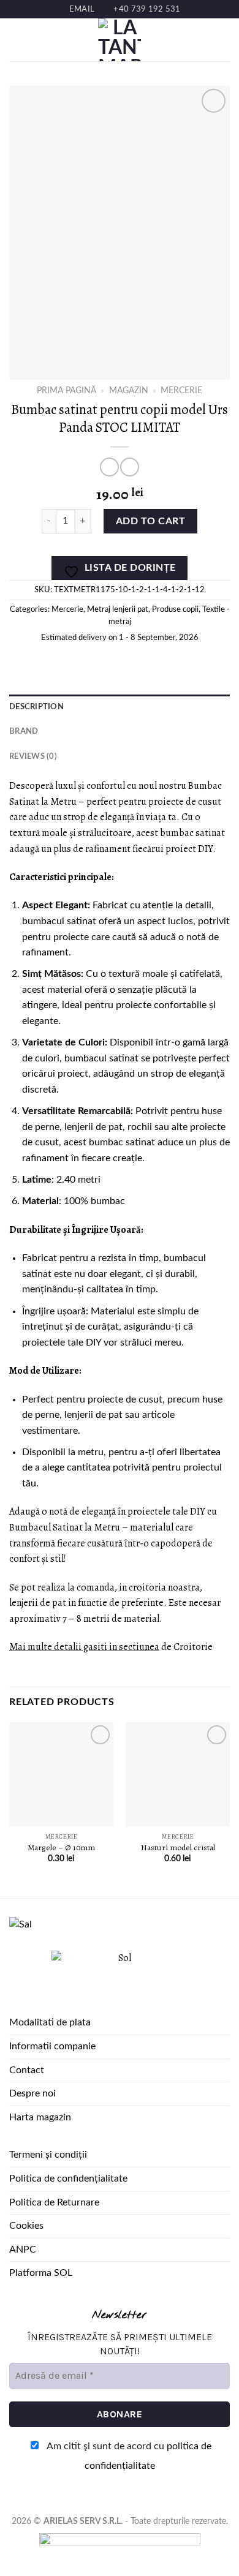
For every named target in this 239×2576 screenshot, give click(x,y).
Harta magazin (40, 2117)
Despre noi (32, 2093)
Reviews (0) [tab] (33, 756)
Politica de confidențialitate (68, 2179)
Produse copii (175, 609)
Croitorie (193, 1647)
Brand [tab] (24, 731)
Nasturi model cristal (178, 1848)
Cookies (26, 2226)
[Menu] (17, 40)
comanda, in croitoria (121, 1587)
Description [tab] (36, 707)
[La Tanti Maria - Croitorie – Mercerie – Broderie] (120, 40)
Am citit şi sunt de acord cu (128, 2456)
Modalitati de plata (50, 2022)
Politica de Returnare (54, 2202)
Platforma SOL (41, 2273)
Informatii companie (52, 2046)
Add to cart (150, 521)
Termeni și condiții (48, 2155)
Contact (27, 2070)
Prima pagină (66, 391)
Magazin (129, 391)
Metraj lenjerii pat (118, 609)
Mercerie (181, 391)
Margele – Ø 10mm (61, 1848)
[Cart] (224, 40)
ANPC (23, 2250)
